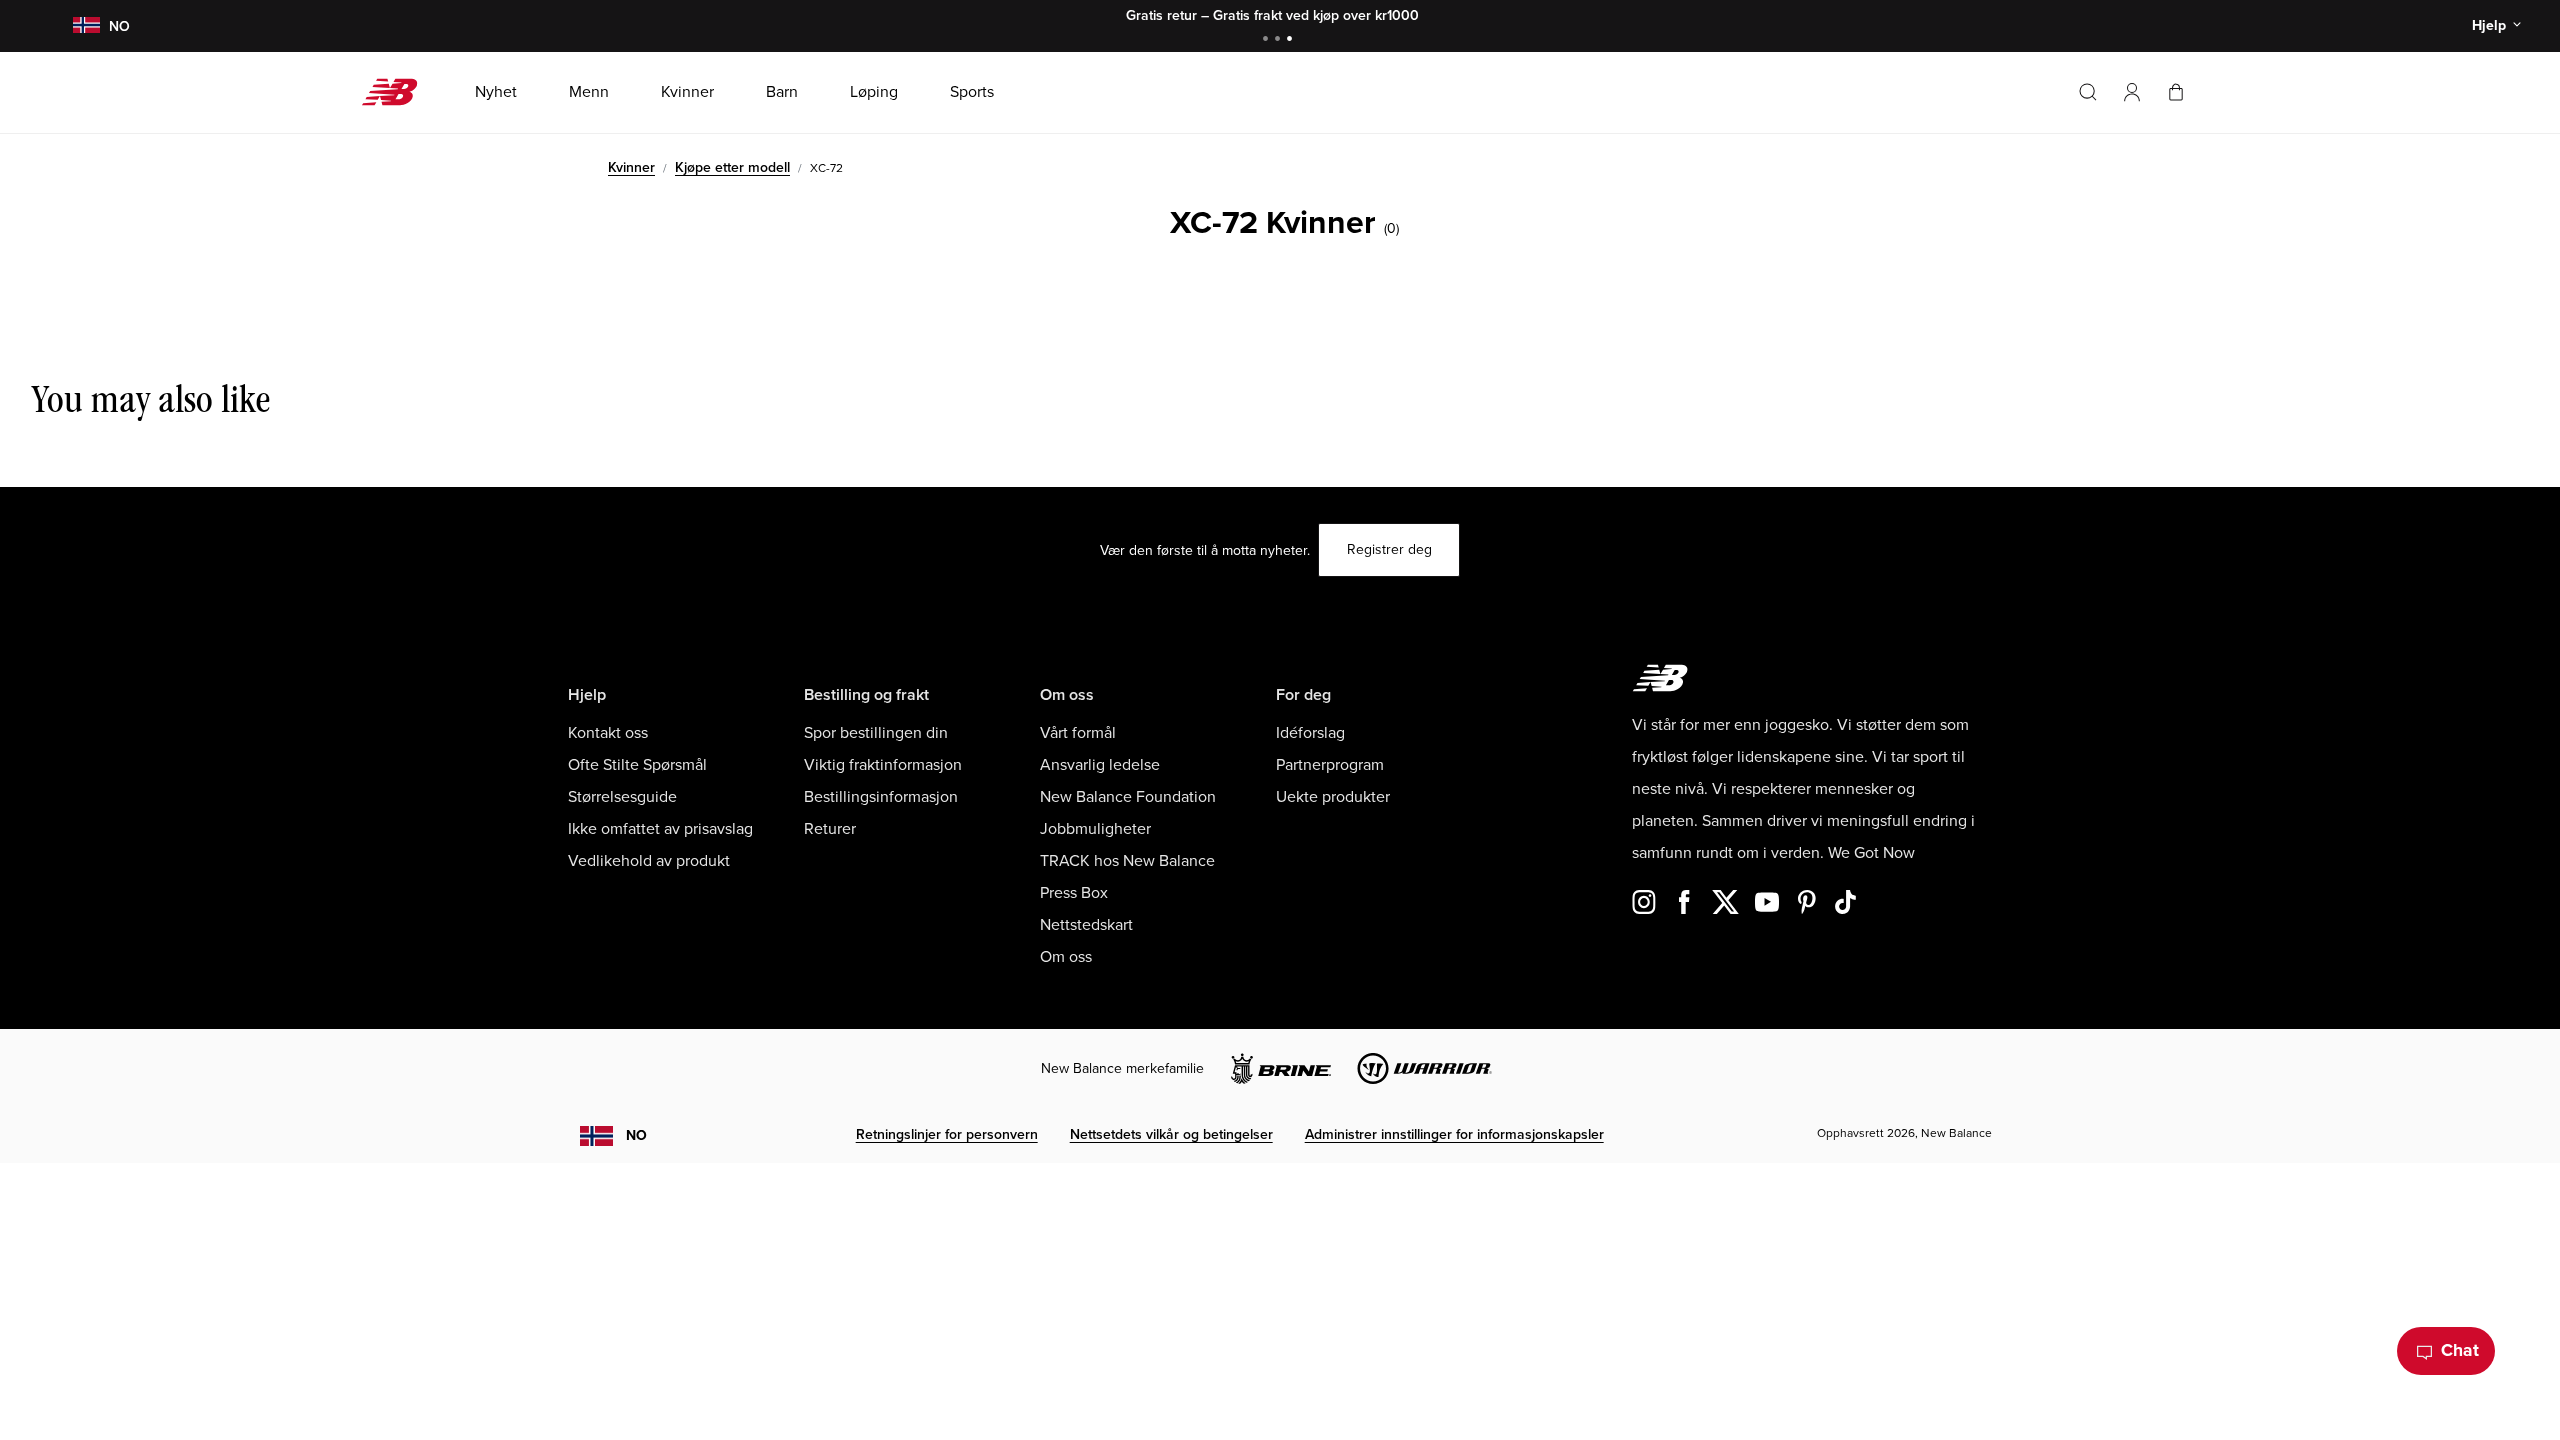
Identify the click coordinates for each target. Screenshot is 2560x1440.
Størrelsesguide (622, 797)
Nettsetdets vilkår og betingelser (1171, 1134)
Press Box (1074, 893)
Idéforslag (1310, 733)
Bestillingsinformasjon (881, 797)
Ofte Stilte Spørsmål (637, 765)
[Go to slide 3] (1292, 40)
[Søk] (2088, 92)
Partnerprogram (1330, 765)
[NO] (86, 26)
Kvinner (631, 167)
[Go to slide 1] (1268, 40)
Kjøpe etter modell (732, 167)
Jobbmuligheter (1095, 829)
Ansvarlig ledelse (1100, 765)
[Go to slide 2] (1280, 40)
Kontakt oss (608, 733)
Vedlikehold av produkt (649, 861)
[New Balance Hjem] (397, 92)
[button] (2132, 92)
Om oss (1066, 957)
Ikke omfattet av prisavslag (660, 829)
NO (636, 1135)
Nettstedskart (1086, 925)
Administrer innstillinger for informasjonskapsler (1454, 1134)
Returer (830, 829)
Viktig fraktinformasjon (883, 765)
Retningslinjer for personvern (947, 1134)
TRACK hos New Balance (1127, 861)
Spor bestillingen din (876, 733)
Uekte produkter (1333, 797)
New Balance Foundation (1128, 797)
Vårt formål (1078, 733)
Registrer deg (1389, 549)
